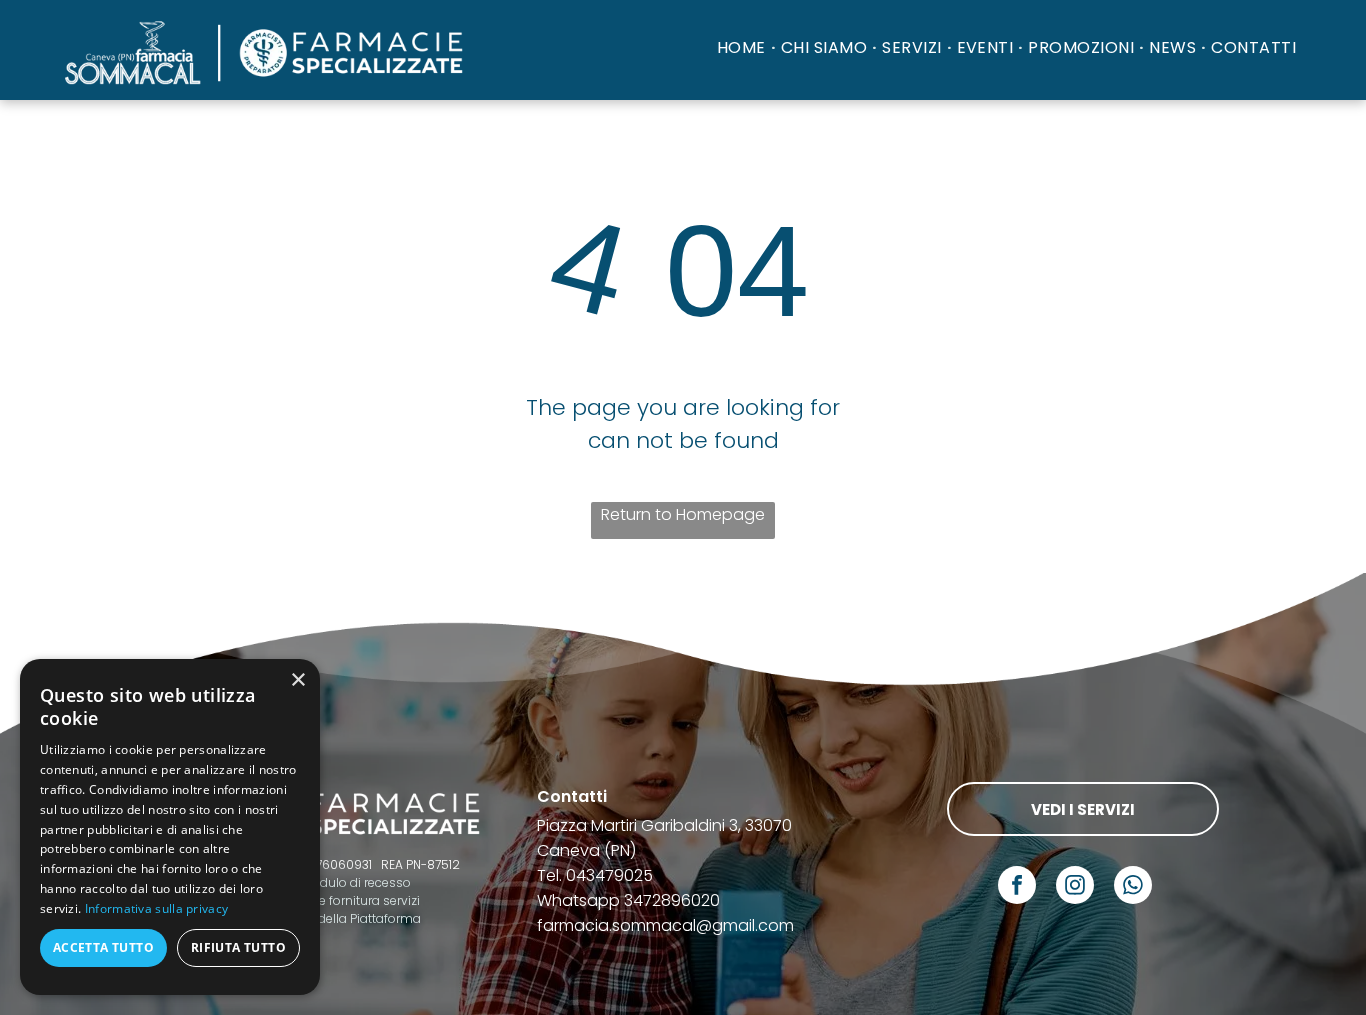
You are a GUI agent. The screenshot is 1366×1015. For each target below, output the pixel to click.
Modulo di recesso (356, 882)
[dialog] (170, 827)
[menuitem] (744, 47)
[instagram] (1075, 887)
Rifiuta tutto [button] (238, 947)
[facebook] (1017, 887)
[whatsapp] (1133, 887)
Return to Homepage (683, 514)
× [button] (297, 680)
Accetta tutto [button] (103, 947)
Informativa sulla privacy (157, 908)
